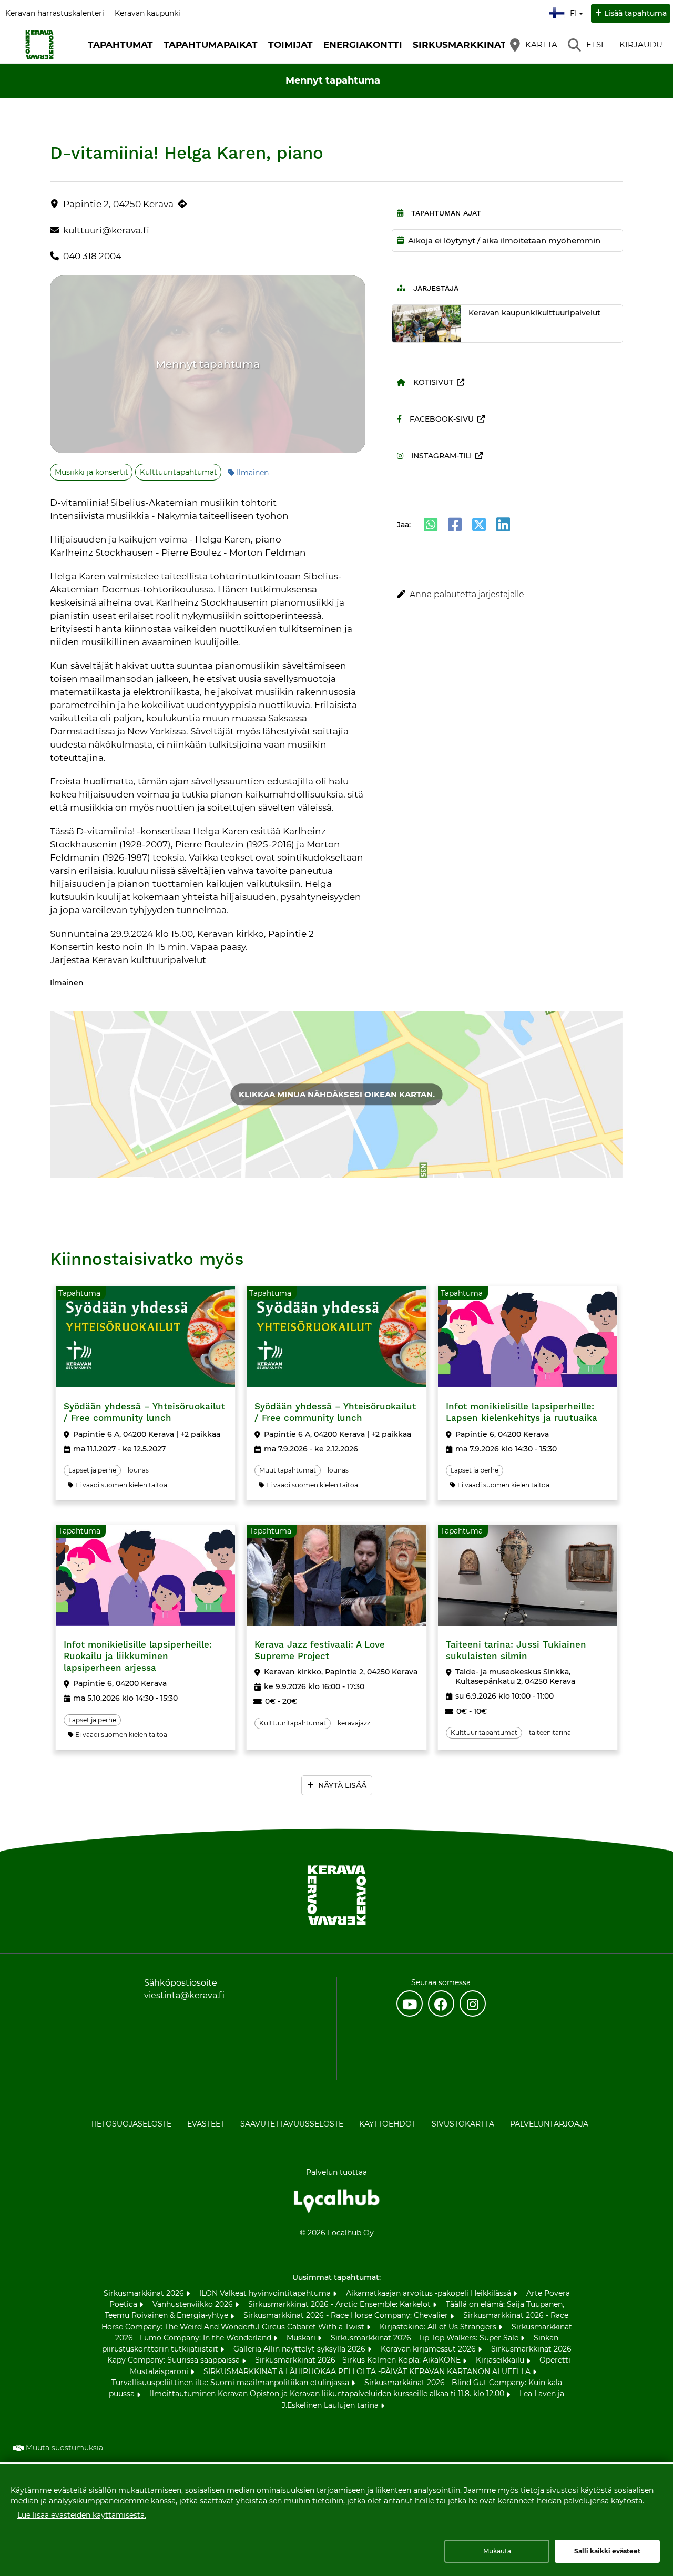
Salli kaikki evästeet (607, 2551)
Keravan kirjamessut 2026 (429, 2349)
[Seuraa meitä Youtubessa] (410, 2003)
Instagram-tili (441, 456)
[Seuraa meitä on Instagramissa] (473, 2003)
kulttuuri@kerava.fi (106, 230)
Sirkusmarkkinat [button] (460, 45)
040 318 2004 (92, 256)
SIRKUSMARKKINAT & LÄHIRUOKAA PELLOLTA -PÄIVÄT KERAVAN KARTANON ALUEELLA (368, 2371)
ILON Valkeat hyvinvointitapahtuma (266, 2293)
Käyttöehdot (388, 2124)
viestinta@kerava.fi (184, 1995)
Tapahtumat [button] (120, 45)
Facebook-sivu (442, 419)
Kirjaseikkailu (501, 2360)
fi (576, 10)
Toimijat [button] (290, 45)
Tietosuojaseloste (131, 2124)
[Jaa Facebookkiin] (455, 525)
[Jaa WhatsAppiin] (431, 525)
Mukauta (497, 2551)
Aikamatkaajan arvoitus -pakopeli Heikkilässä (430, 2293)
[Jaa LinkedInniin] (503, 525)
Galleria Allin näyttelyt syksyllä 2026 (300, 2349)
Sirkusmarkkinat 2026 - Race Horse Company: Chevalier (347, 2315)
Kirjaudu (641, 44)
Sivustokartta (463, 2124)
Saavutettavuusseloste (292, 2124)
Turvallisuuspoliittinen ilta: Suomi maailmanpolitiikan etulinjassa (231, 2383)
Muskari (302, 2338)
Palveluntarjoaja (549, 2124)
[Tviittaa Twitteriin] (479, 525)
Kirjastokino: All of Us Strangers (439, 2327)
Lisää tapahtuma (635, 13)
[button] (508, 595)
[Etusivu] (39, 45)
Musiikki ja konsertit (91, 472)
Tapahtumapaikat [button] (211, 45)
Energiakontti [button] (363, 45)
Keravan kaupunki (147, 13)
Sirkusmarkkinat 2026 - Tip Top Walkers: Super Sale (426, 2338)
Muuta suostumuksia (64, 2448)
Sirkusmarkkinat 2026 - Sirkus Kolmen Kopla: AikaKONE (359, 2360)
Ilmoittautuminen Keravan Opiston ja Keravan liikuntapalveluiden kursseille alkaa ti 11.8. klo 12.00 (328, 2394)
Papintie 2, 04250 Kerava (118, 204)
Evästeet (206, 2124)
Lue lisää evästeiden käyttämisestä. (82, 2515)
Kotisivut (433, 382)
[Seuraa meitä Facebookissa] (441, 2003)
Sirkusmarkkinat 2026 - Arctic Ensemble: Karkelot (340, 2304)
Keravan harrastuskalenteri (55, 13)
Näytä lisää (342, 1785)
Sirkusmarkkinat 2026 (145, 2293)
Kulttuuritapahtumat (179, 472)
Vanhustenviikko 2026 (194, 2304)
